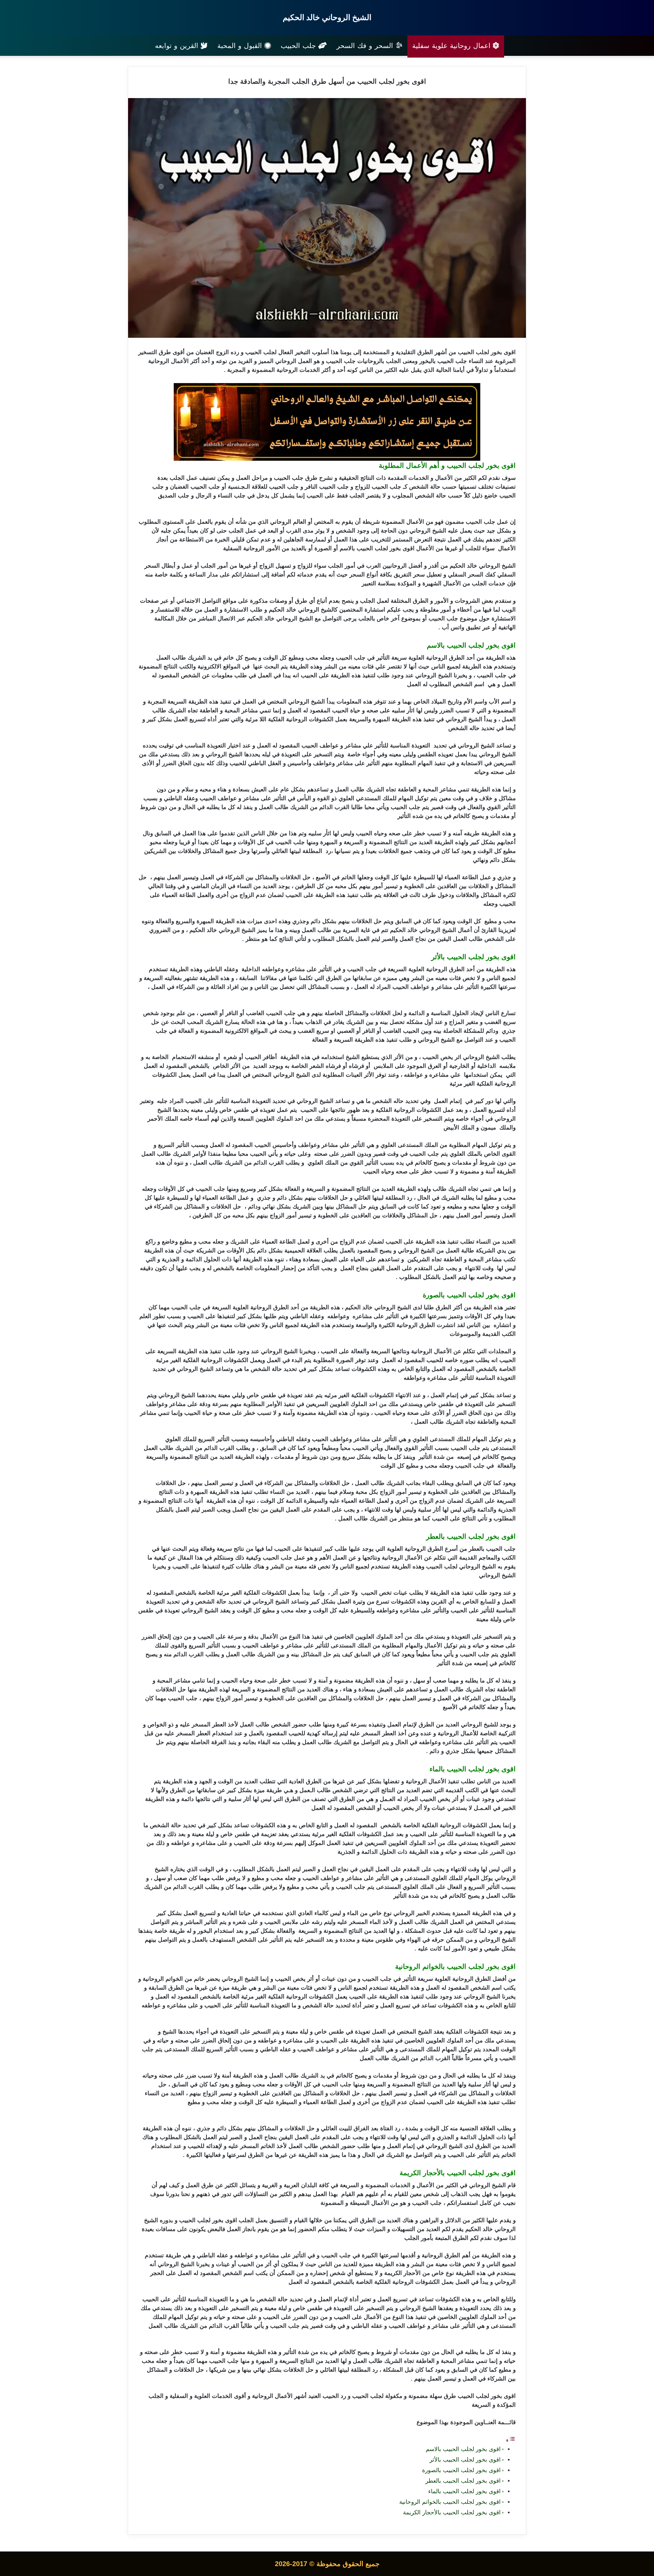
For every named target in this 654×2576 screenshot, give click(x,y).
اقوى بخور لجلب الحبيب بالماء (464, 2491)
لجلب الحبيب (473, 352)
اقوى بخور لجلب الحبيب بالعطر (463, 2481)
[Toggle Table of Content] (511, 2440)
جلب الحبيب (299, 46)
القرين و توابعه (178, 46)
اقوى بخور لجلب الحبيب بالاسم (463, 2449)
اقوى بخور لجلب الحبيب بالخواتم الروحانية (450, 2502)
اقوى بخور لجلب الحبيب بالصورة (461, 2470)
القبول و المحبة (241, 46)
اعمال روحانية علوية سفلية (453, 46)
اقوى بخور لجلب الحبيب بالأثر (465, 2460)
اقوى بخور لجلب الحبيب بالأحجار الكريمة (452, 2512)
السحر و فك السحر (366, 46)
